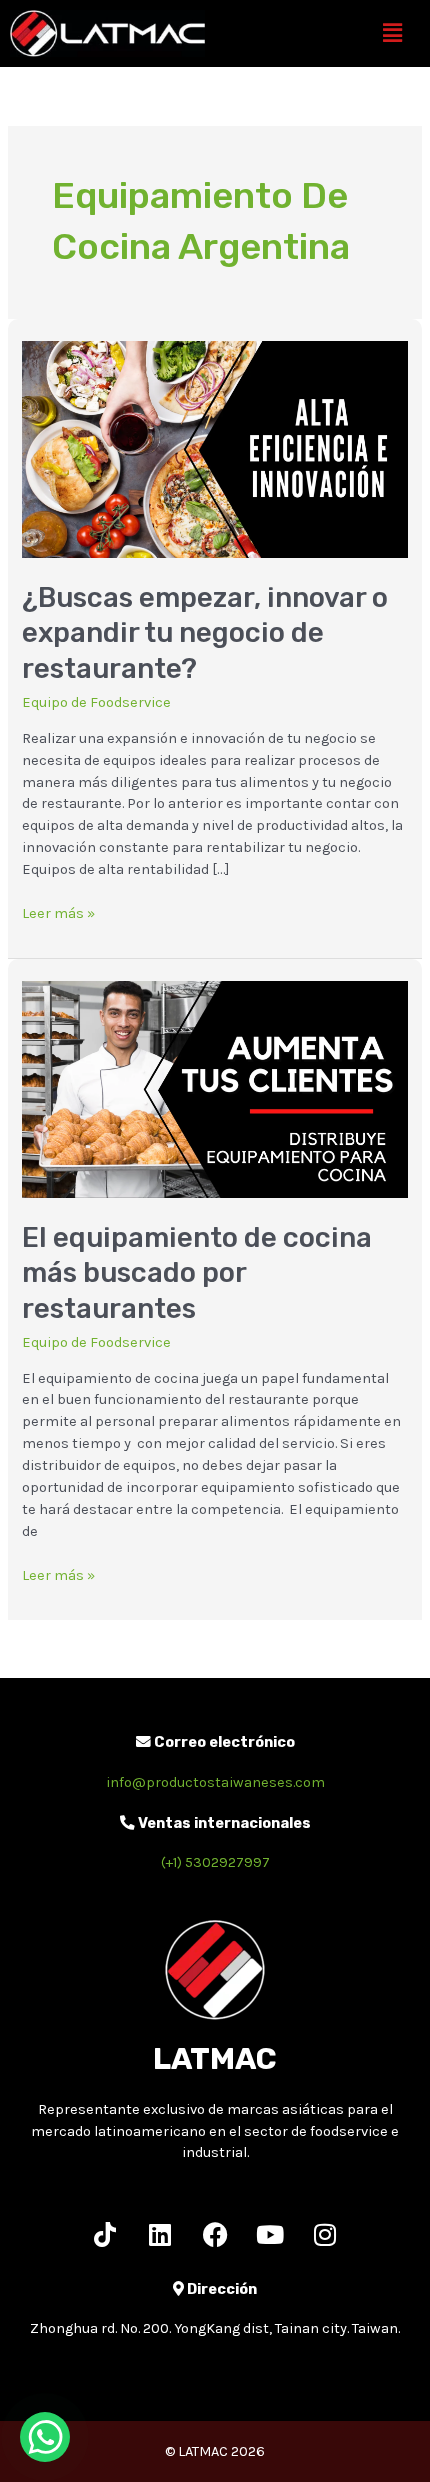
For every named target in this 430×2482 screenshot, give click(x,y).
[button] (393, 34)
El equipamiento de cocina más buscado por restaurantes (197, 1273)
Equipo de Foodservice (96, 702)
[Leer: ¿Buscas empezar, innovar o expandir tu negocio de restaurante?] (214, 448)
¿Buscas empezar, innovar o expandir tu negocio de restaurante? (205, 633)
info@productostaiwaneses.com (215, 1782)
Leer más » (58, 912)
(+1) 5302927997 (215, 1862)
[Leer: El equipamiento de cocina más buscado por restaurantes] (214, 1088)
